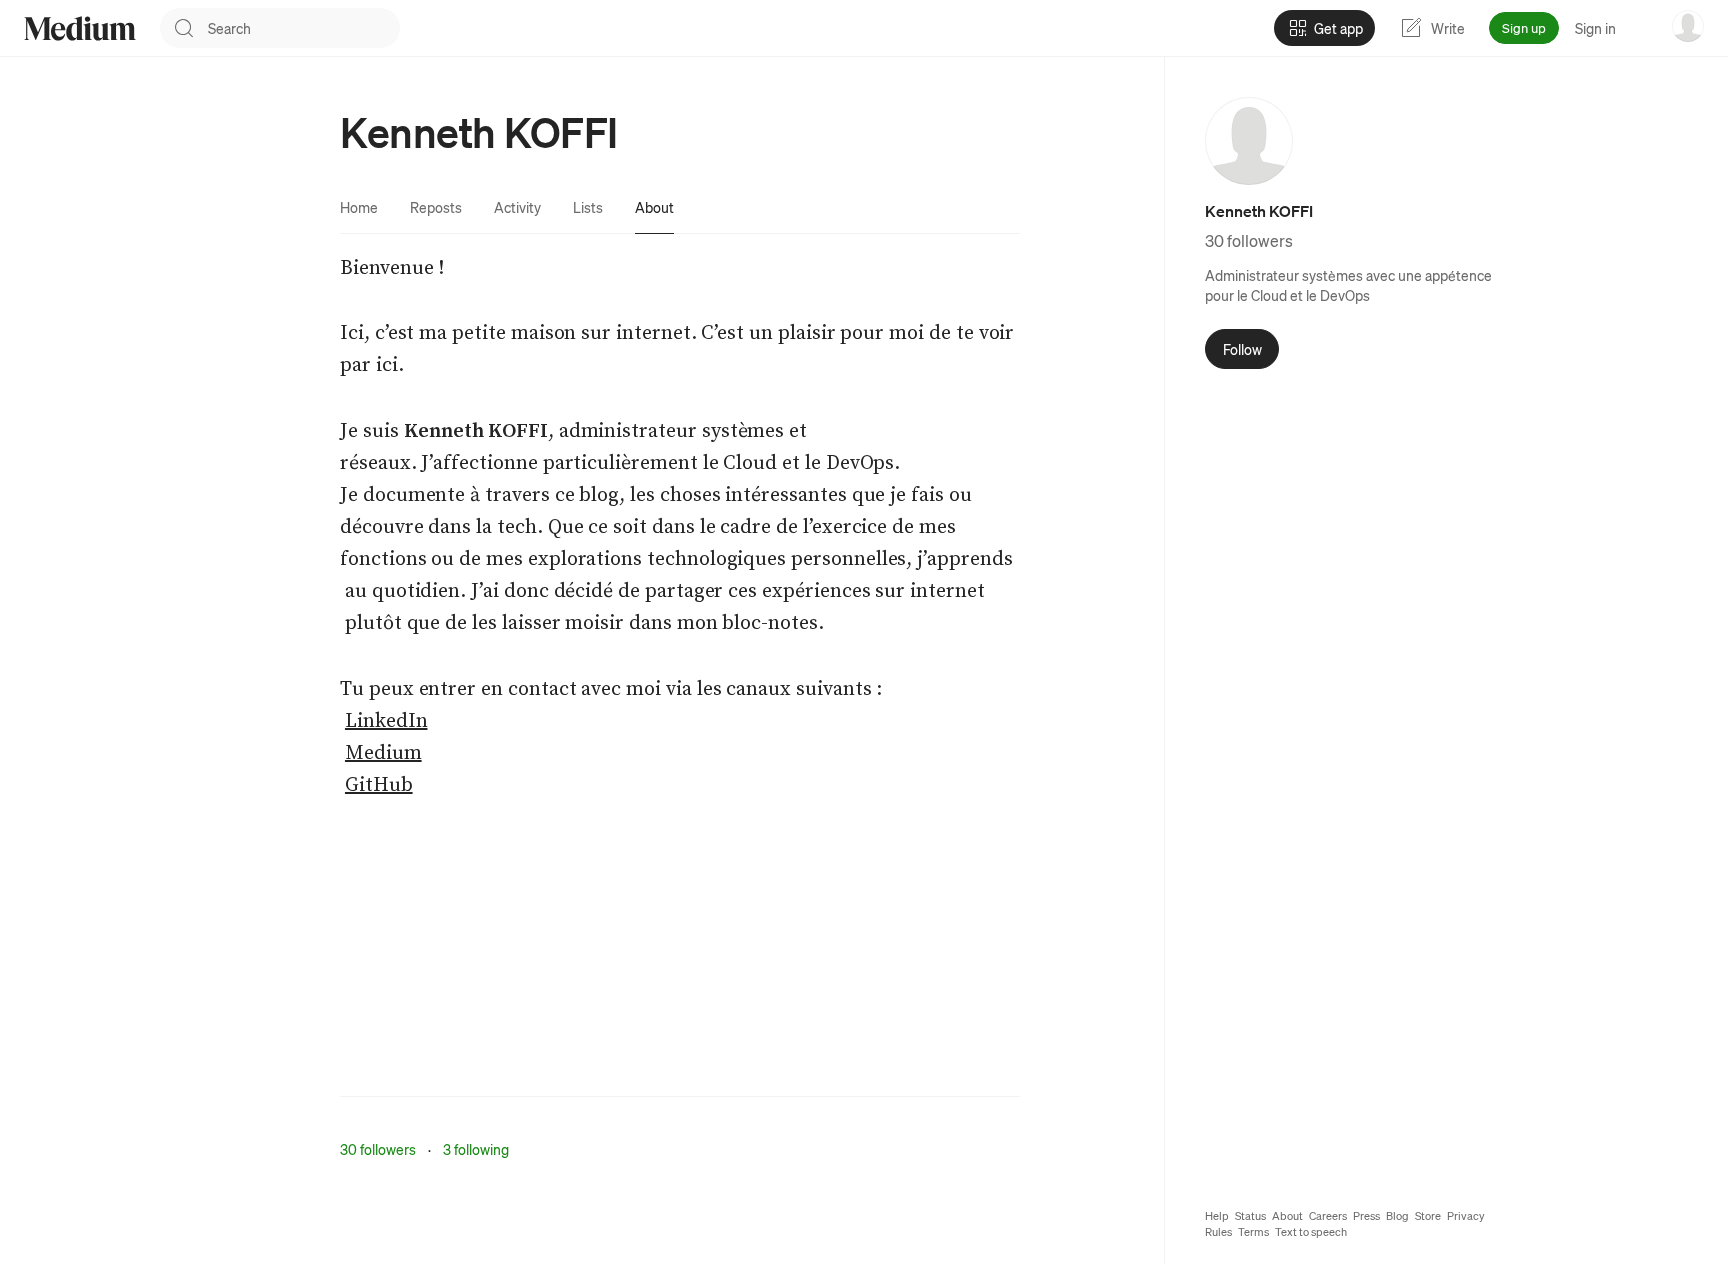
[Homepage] (80, 28)
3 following (476, 1149)
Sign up (1524, 27)
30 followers (378, 1149)
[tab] (359, 207)
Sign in (1595, 28)
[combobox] (304, 28)
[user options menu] (1688, 26)
